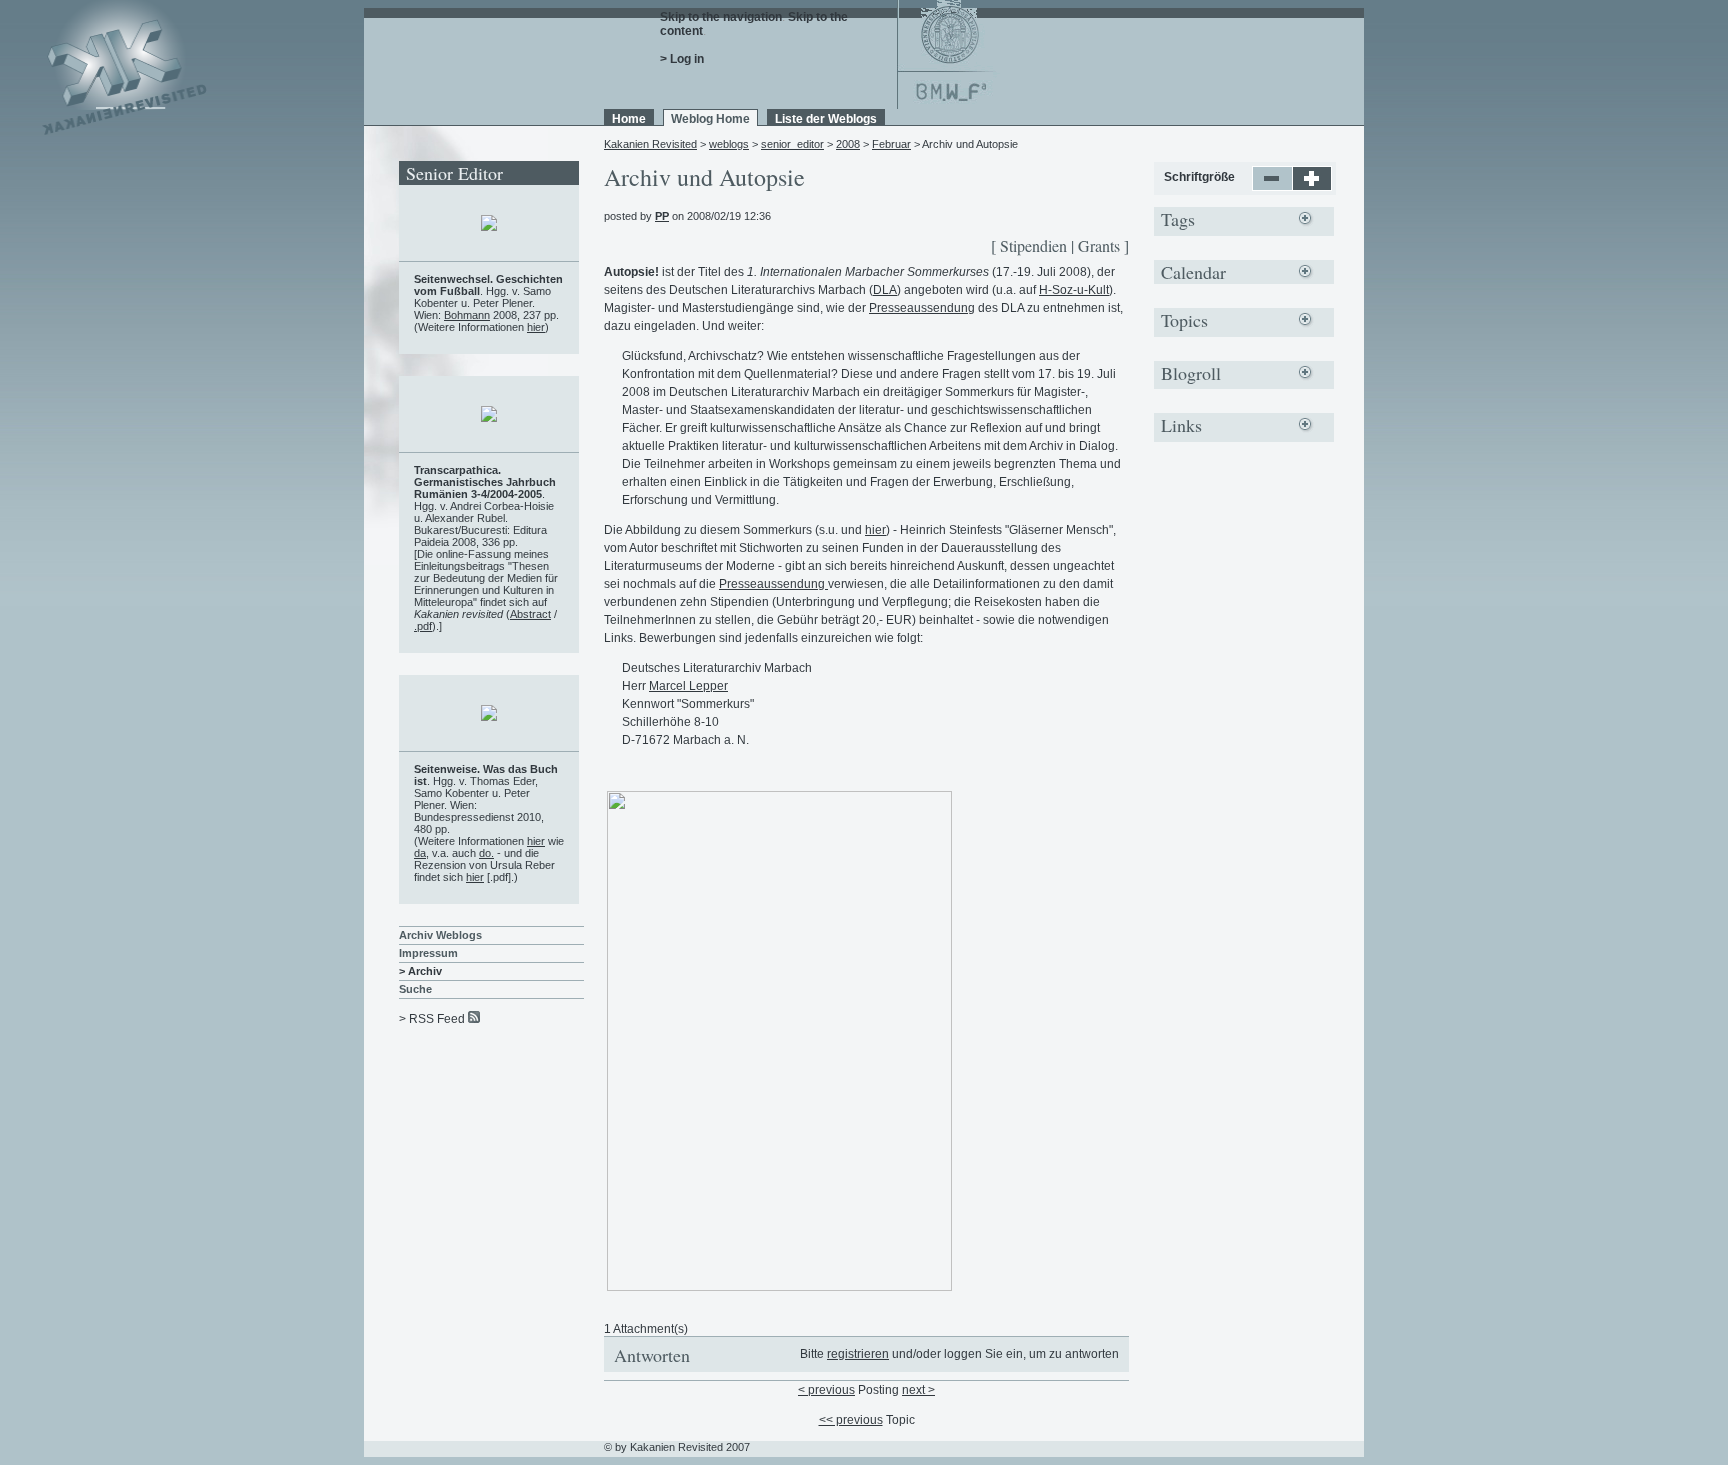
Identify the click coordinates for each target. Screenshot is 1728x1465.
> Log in (682, 59)
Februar (891, 144)
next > (918, 1390)
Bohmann (467, 315)
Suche (415, 989)
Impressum (428, 953)
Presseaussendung (922, 308)
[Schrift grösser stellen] (1312, 187)
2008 (848, 144)
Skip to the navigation (721, 17)
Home (629, 119)
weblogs (729, 144)
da (420, 853)
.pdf (423, 626)
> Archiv (420, 971)
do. (486, 853)
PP (662, 216)
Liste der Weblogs (826, 119)
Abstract (530, 614)
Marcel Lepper (688, 686)
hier (875, 530)
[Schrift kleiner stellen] (1272, 187)
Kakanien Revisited (650, 144)
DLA (885, 290)
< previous (826, 1390)
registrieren (858, 1354)
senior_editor (792, 144)
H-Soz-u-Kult (1074, 290)
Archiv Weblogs (440, 935)
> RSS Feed (432, 1019)
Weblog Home (710, 119)
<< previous (851, 1420)
